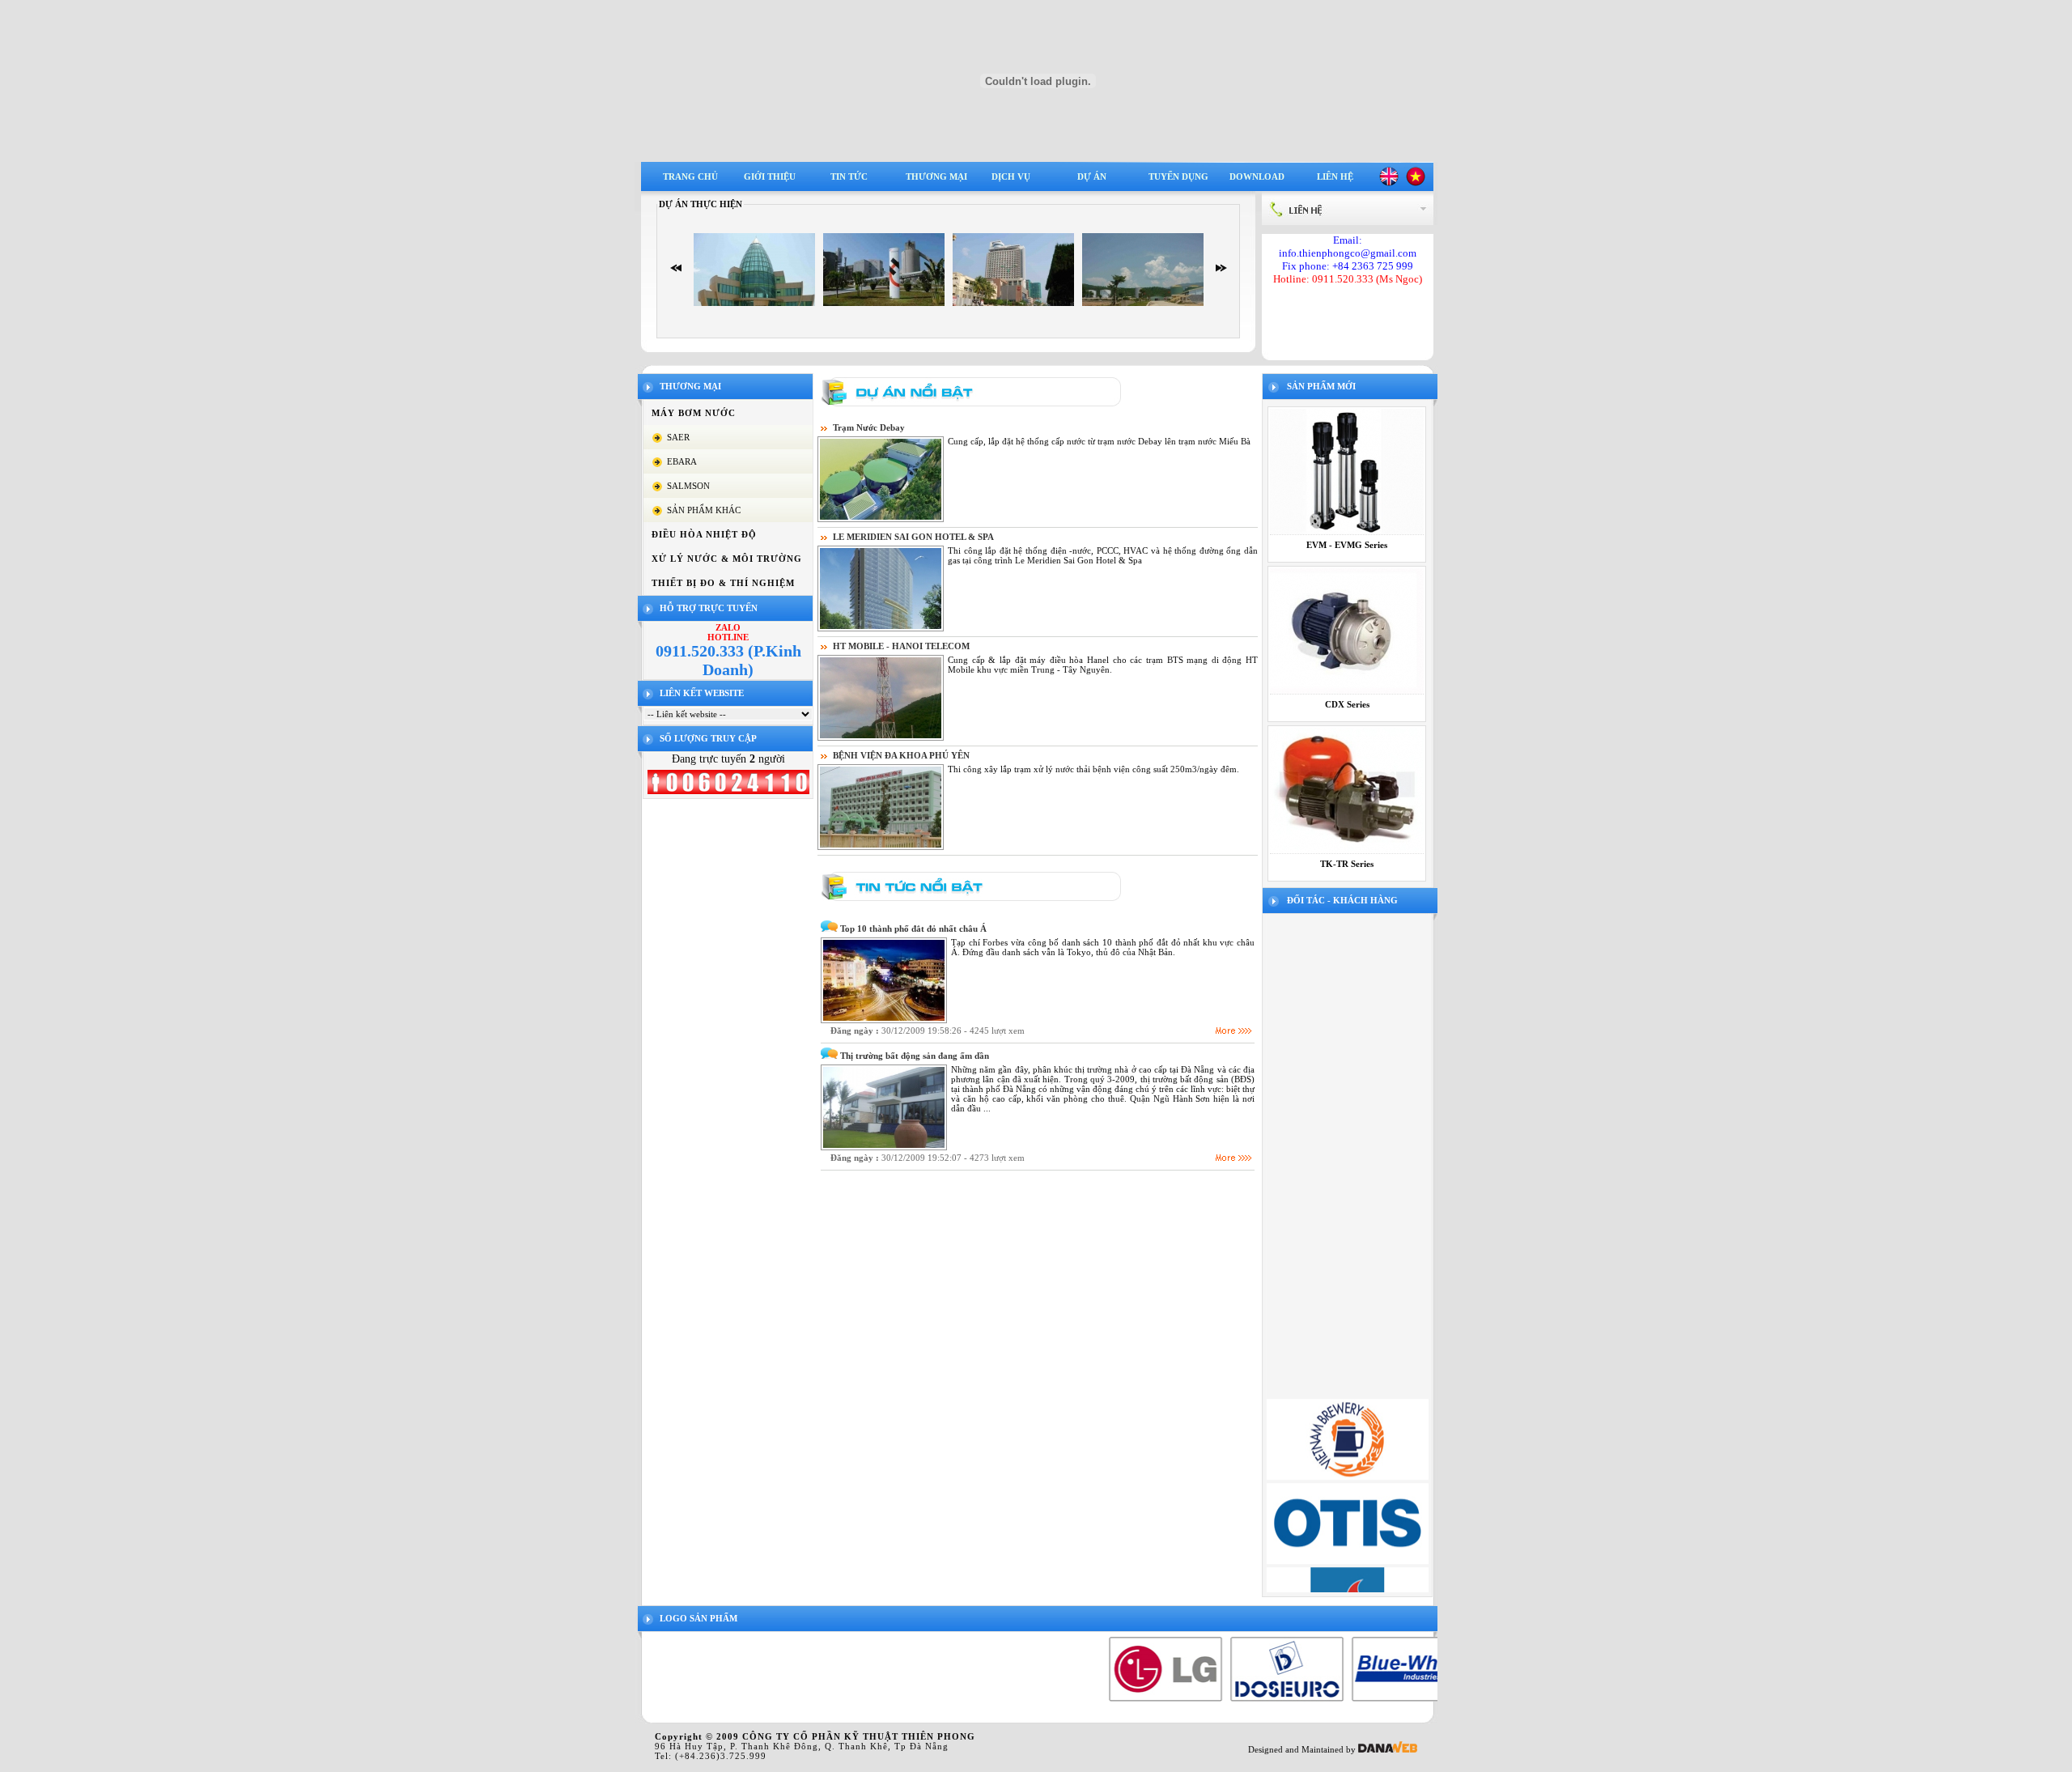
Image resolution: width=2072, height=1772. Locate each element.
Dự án (1092, 176)
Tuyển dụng (1178, 176)
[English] (1389, 183)
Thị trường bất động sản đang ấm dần (915, 1056)
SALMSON (688, 486)
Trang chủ (690, 176)
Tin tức (849, 176)
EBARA (682, 461)
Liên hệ (1335, 176)
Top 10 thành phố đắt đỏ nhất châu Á (913, 928)
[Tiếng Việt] (1416, 183)
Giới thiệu (770, 176)
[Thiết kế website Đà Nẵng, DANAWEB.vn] (1388, 1749)
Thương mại (936, 176)
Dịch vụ (1011, 176)
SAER (678, 437)
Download (1257, 176)
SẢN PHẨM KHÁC (704, 510)
